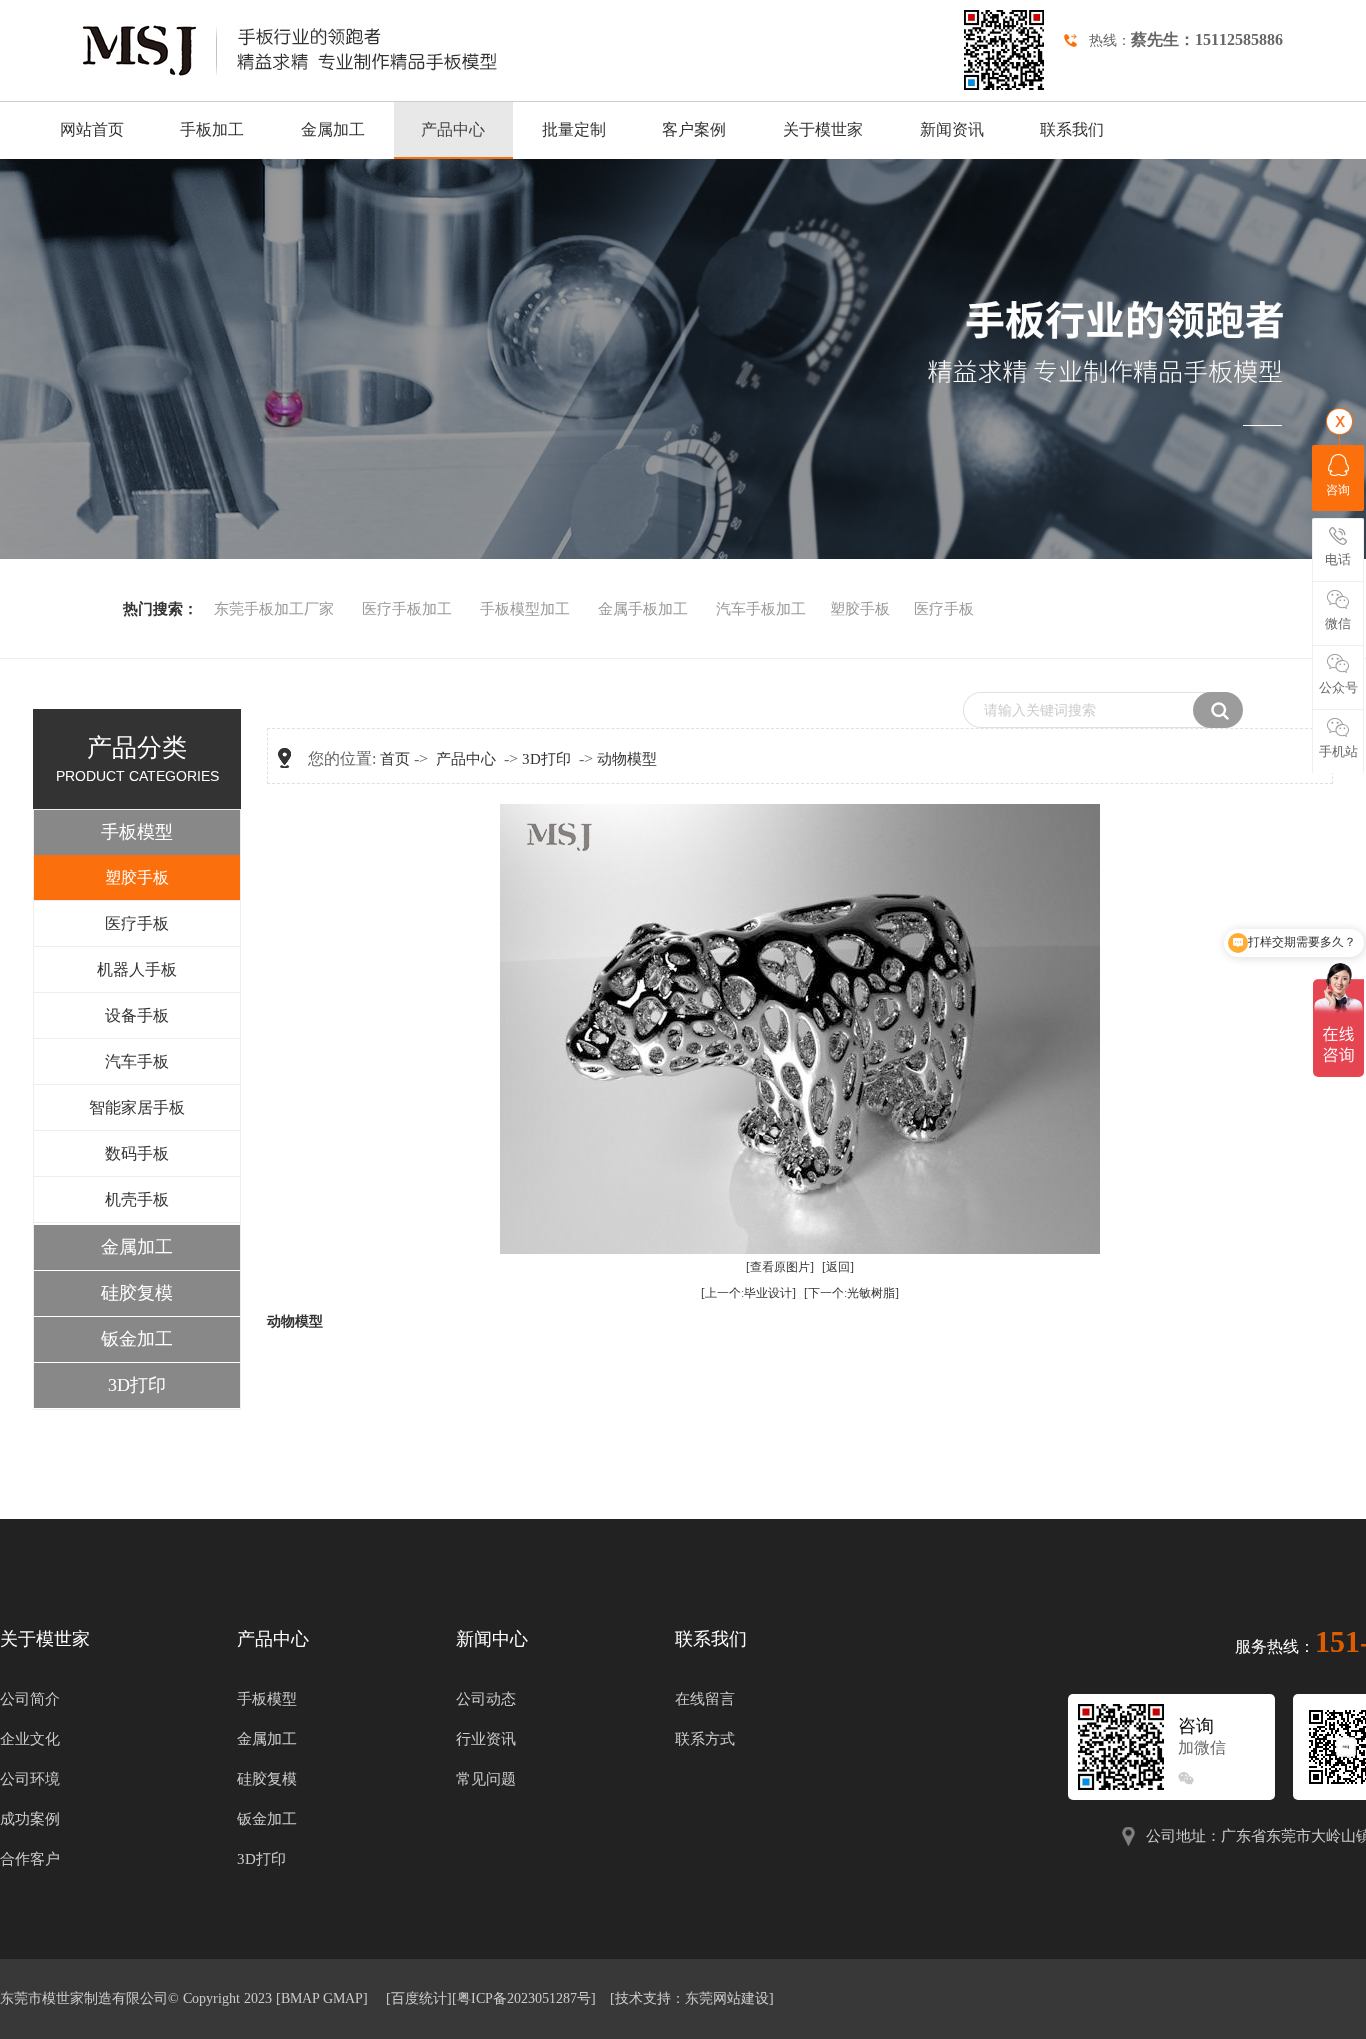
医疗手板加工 (407, 609)
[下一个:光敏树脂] (851, 1293)
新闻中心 (492, 1639)
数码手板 (137, 1153)
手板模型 (137, 832)
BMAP (300, 1998)
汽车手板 (137, 1061)
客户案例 (694, 129)
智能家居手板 (137, 1107)
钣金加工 (137, 1339)
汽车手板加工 (761, 609)
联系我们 (1072, 129)
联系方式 (705, 1739)
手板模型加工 (527, 609)
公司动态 (486, 1699)
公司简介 (30, 1699)
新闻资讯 (952, 129)
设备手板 (137, 1015)
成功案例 (30, 1819)
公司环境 (30, 1779)
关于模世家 (823, 129)
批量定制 (574, 129)
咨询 (1338, 490)
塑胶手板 (860, 609)
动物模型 (627, 759)
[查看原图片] (780, 1267)
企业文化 (30, 1739)
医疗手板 (944, 609)
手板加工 (212, 129)
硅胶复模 (137, 1293)
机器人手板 (137, 969)
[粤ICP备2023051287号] (524, 1998)
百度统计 (419, 1998)
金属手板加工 (643, 609)
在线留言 (705, 1699)
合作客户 (30, 1859)
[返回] (838, 1267)
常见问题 (486, 1779)
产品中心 (453, 129)
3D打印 (137, 1385)
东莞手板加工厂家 (274, 609)
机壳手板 (137, 1199)
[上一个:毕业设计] (748, 1293)
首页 (395, 759)
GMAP (343, 1998)
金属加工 (333, 129)
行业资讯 (486, 1739)
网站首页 (92, 129)
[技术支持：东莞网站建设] (692, 1998)
